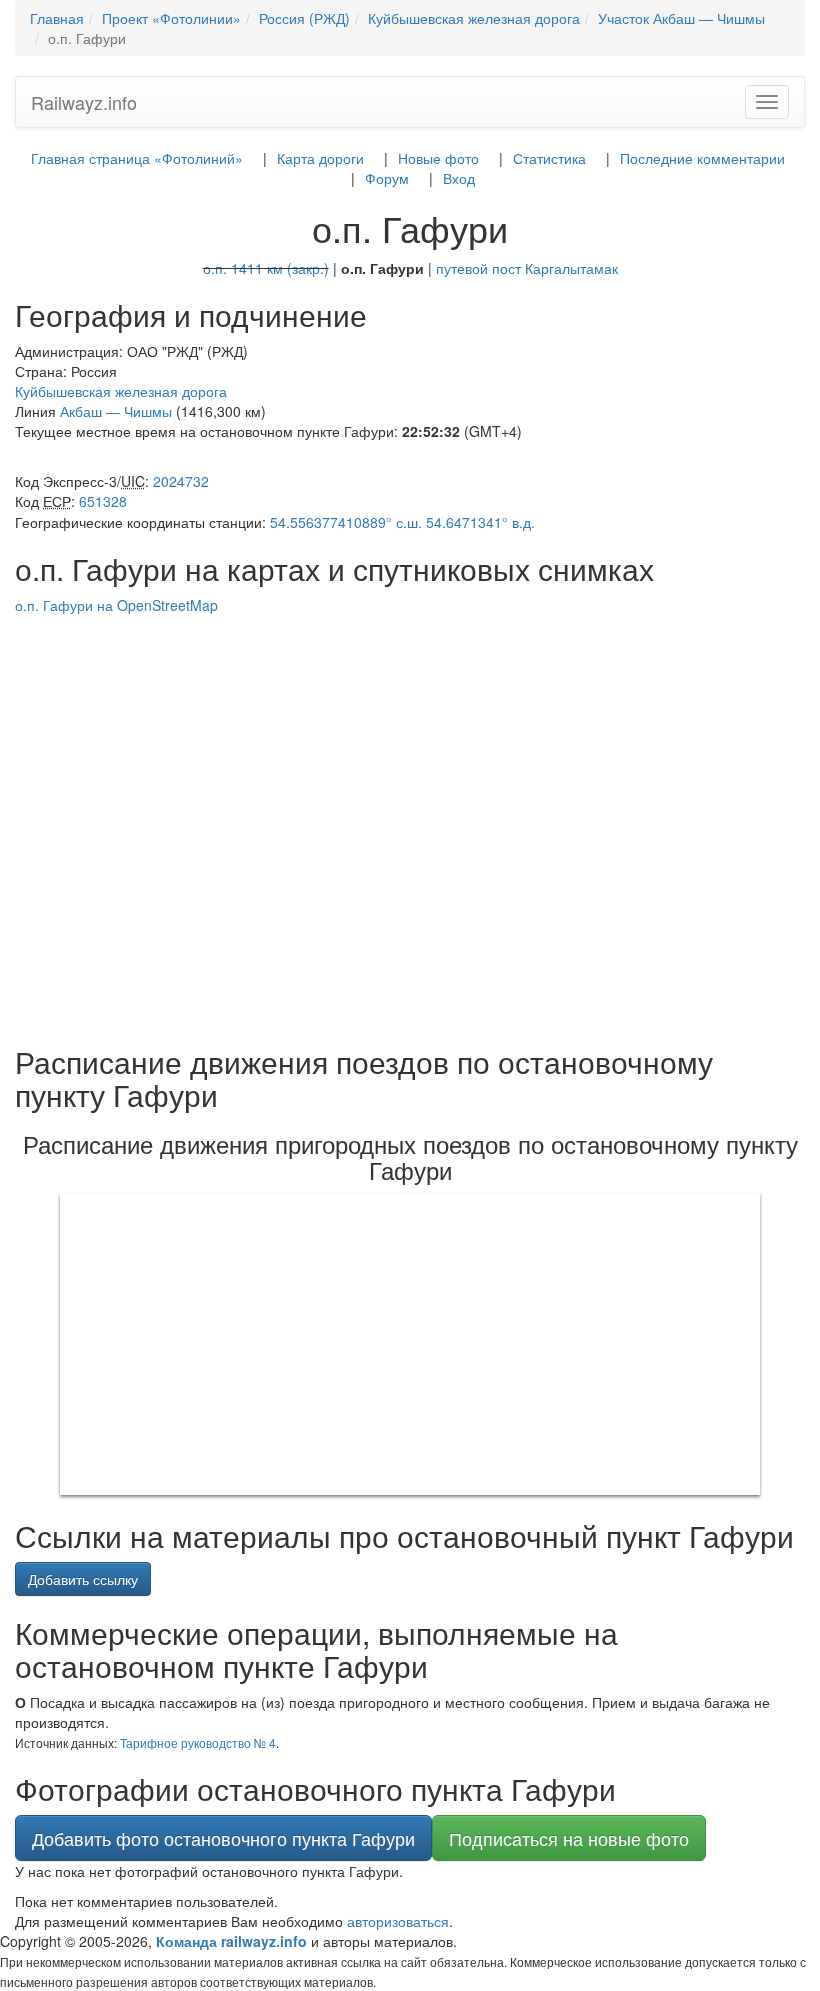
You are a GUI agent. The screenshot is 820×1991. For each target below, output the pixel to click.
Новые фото (438, 158)
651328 (103, 501)
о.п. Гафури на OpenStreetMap (116, 605)
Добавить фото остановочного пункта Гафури (223, 1838)
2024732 (181, 481)
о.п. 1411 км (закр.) (266, 268)
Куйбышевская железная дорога (121, 391)
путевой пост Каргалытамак (527, 268)
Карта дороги (320, 158)
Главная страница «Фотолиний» (137, 158)
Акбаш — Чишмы (116, 411)
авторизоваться (398, 1921)
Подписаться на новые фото (569, 1838)
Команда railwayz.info (231, 1941)
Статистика (549, 158)
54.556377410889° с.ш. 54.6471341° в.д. (402, 522)
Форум (387, 178)
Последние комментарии (702, 158)
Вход (459, 178)
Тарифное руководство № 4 (198, 1742)
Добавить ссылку (83, 1579)
